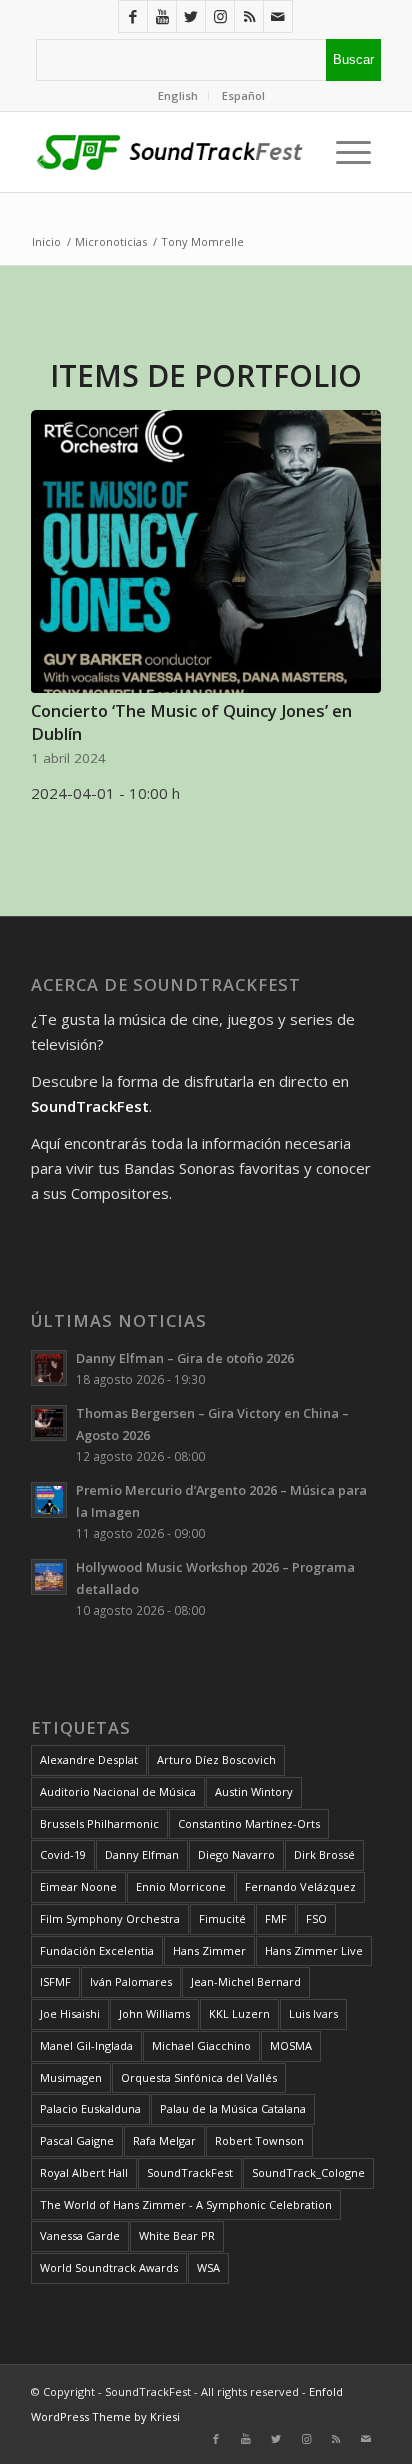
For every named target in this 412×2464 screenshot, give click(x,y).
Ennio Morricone (181, 1886)
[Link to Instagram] (220, 16)
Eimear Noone (78, 1886)
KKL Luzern (239, 2013)
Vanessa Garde (80, 2235)
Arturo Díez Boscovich (216, 1759)
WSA (208, 2267)
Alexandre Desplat (89, 1759)
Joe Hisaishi (70, 2013)
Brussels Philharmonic (99, 1823)
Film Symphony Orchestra (110, 1918)
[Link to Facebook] (133, 16)
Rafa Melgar (164, 2140)
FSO (316, 1918)
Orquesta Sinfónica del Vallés (199, 2077)
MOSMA (291, 2045)
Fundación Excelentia (97, 1950)
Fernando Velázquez (300, 1886)
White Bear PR (177, 2235)
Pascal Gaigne (77, 2140)
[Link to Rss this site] (249, 16)
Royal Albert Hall (84, 2172)
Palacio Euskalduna (90, 2108)
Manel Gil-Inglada (86, 2045)
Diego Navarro (236, 1854)
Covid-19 (63, 1854)
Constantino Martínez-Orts (249, 1823)
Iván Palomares (131, 1981)
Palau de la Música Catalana (233, 2108)
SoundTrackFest (190, 2172)
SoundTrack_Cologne (308, 2172)
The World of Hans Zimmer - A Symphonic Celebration (186, 2204)
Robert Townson (259, 2140)
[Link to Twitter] (191, 16)
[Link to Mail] (278, 16)
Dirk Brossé (324, 1854)
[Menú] (348, 152)
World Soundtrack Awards (109, 2267)
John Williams (154, 2013)
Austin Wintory (254, 1791)
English (178, 95)
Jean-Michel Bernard (246, 1981)
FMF (276, 1918)
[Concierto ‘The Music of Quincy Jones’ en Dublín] (206, 551)
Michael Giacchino (201, 2045)
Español (243, 95)
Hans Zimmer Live (314, 1950)
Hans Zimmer (209, 1950)
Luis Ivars (313, 2013)
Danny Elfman (142, 1854)
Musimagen (71, 2077)
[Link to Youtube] (162, 16)
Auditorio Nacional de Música (118, 1791)
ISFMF (55, 1981)
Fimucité (222, 1918)
